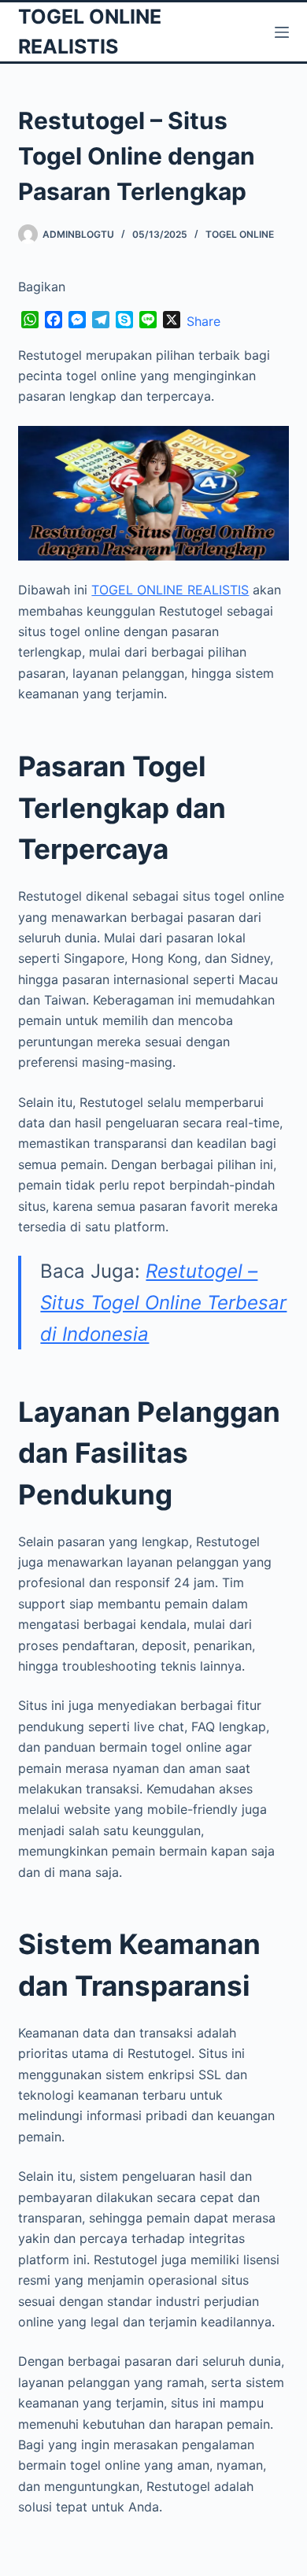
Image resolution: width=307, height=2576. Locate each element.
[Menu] (282, 32)
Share (203, 321)
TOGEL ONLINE (240, 234)
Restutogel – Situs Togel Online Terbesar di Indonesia (163, 1302)
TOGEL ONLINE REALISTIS (170, 590)
